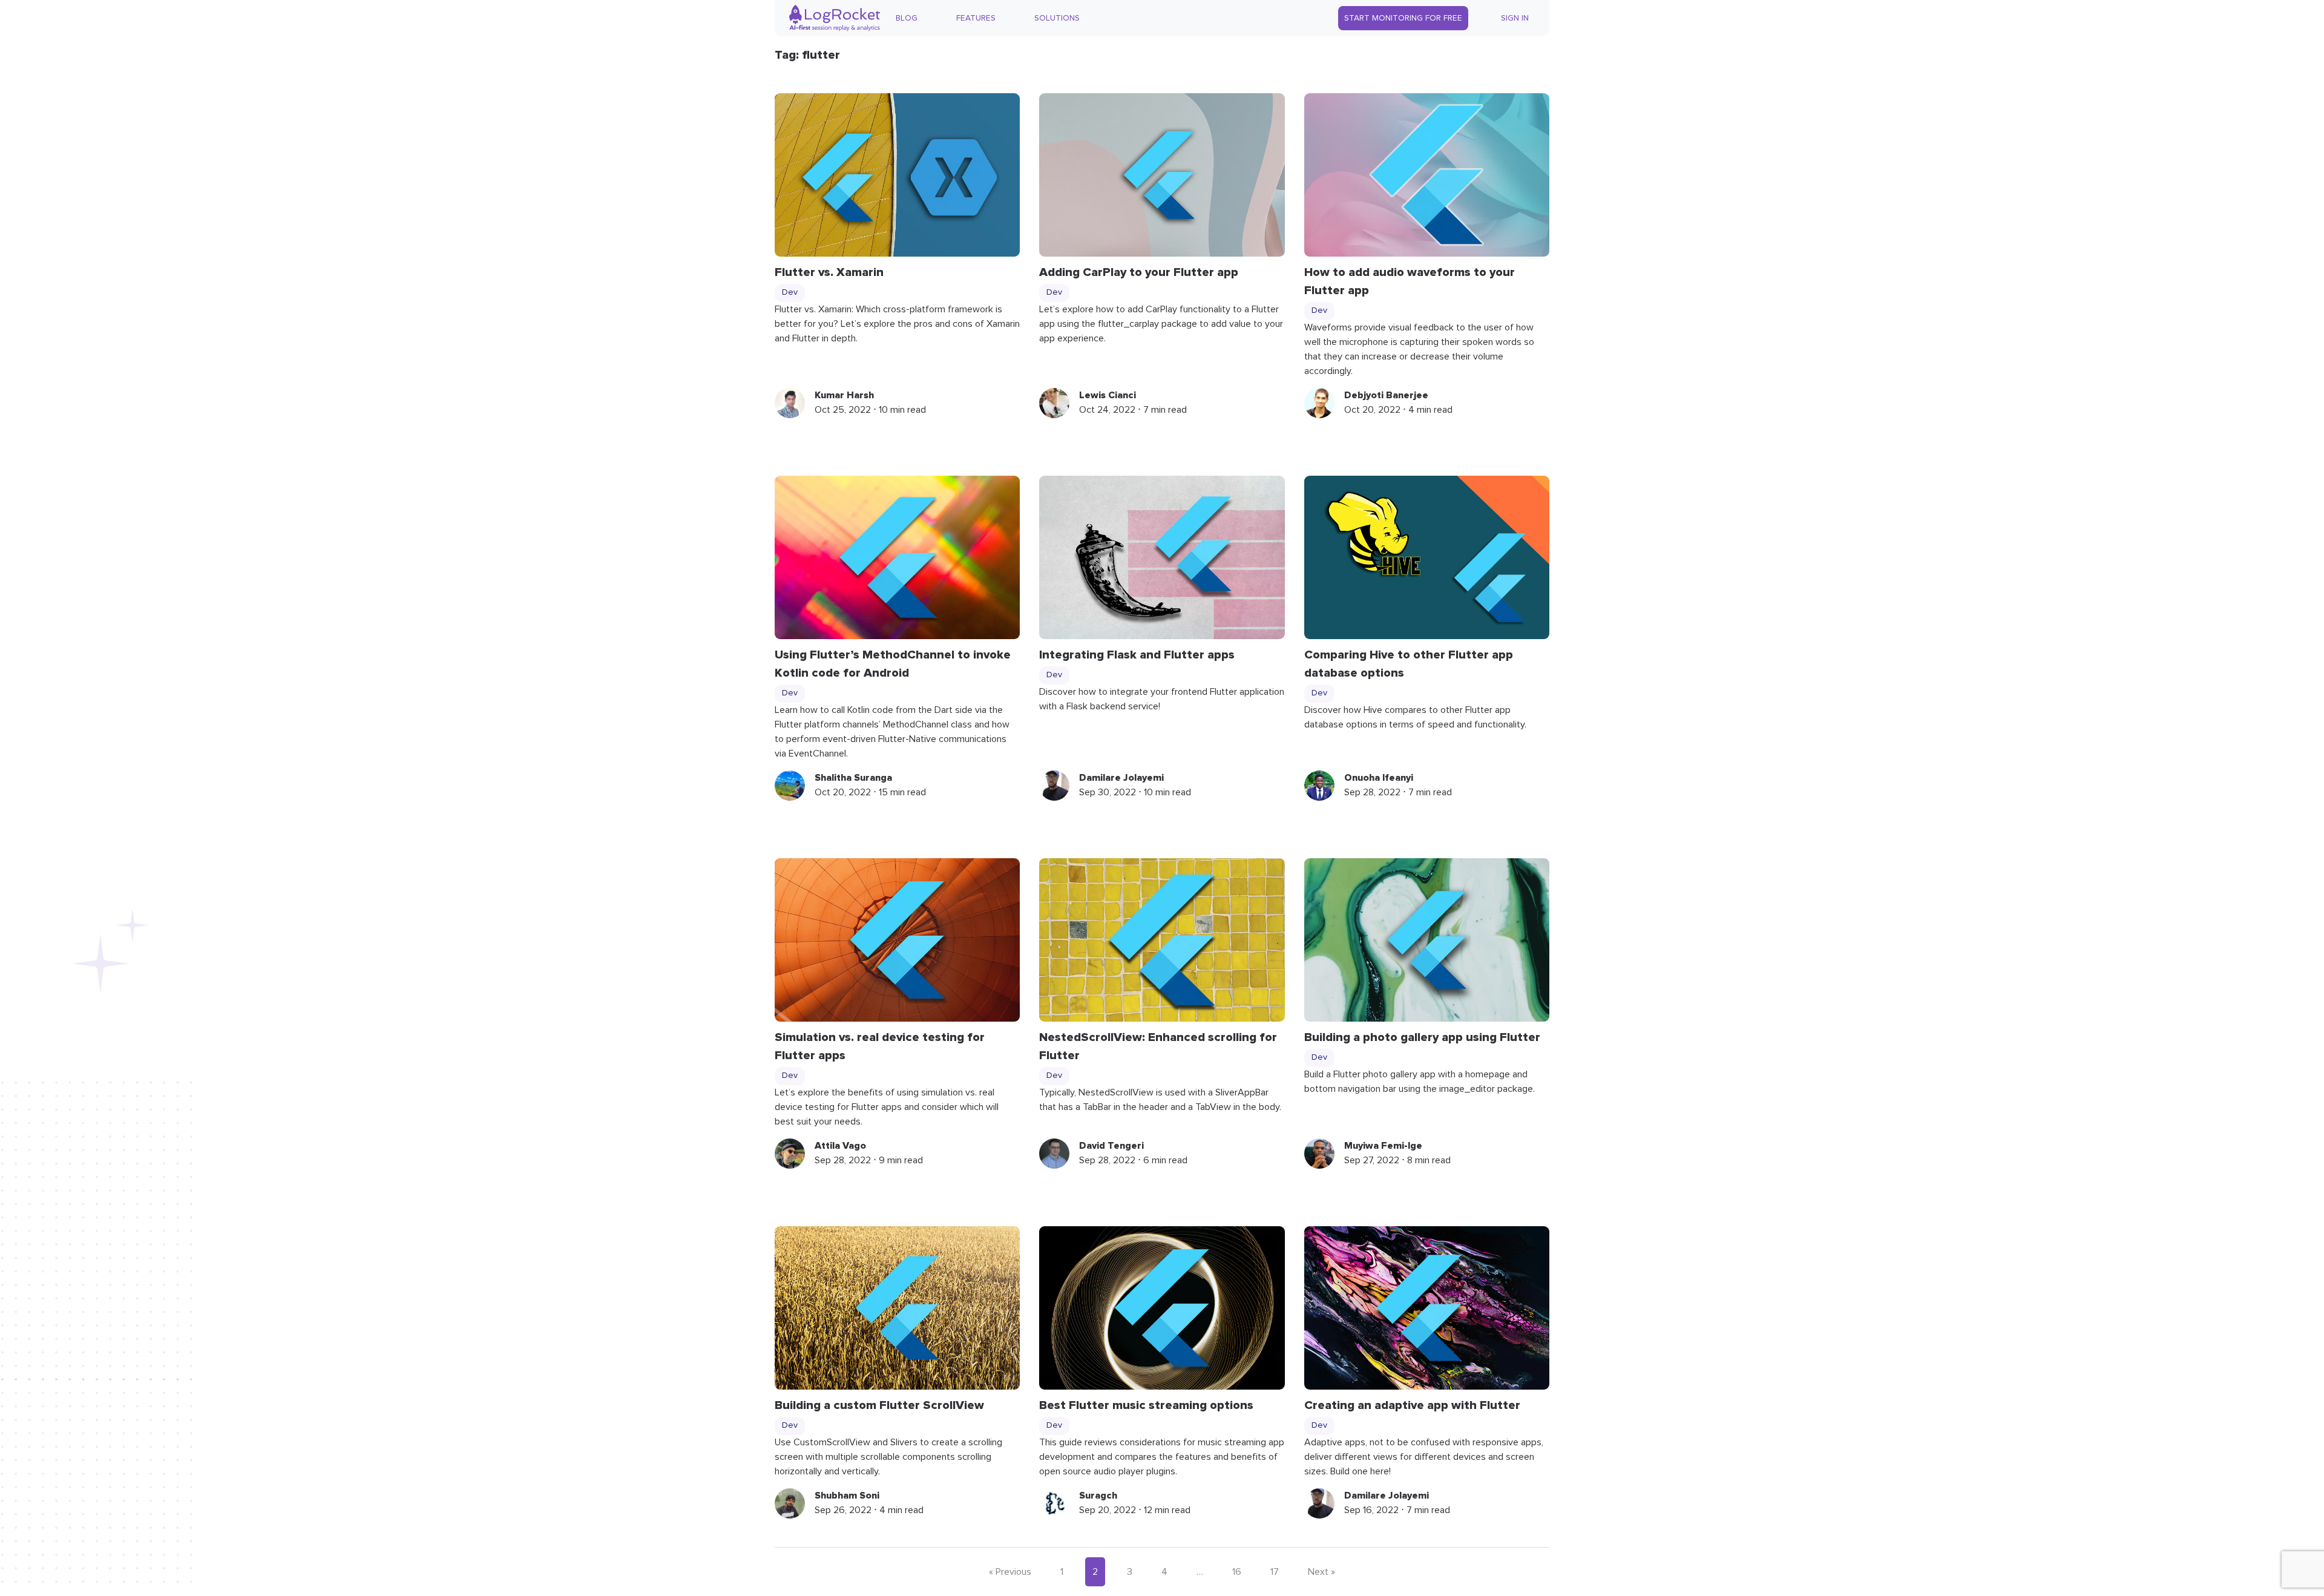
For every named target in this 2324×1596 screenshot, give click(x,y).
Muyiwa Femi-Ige (1383, 1146)
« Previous (1010, 1572)
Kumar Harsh (844, 395)
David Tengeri (1111, 1146)
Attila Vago (840, 1146)
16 (1237, 1572)
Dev (790, 292)
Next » (1321, 1572)
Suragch (1098, 1496)
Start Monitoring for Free (1403, 18)
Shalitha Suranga (853, 778)
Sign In (1515, 18)
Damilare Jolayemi (1121, 778)
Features (976, 18)
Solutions (1057, 18)
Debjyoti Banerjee (1386, 395)
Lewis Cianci (1108, 395)
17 (1275, 1572)
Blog (907, 18)
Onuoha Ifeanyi (1379, 778)
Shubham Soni (847, 1496)
